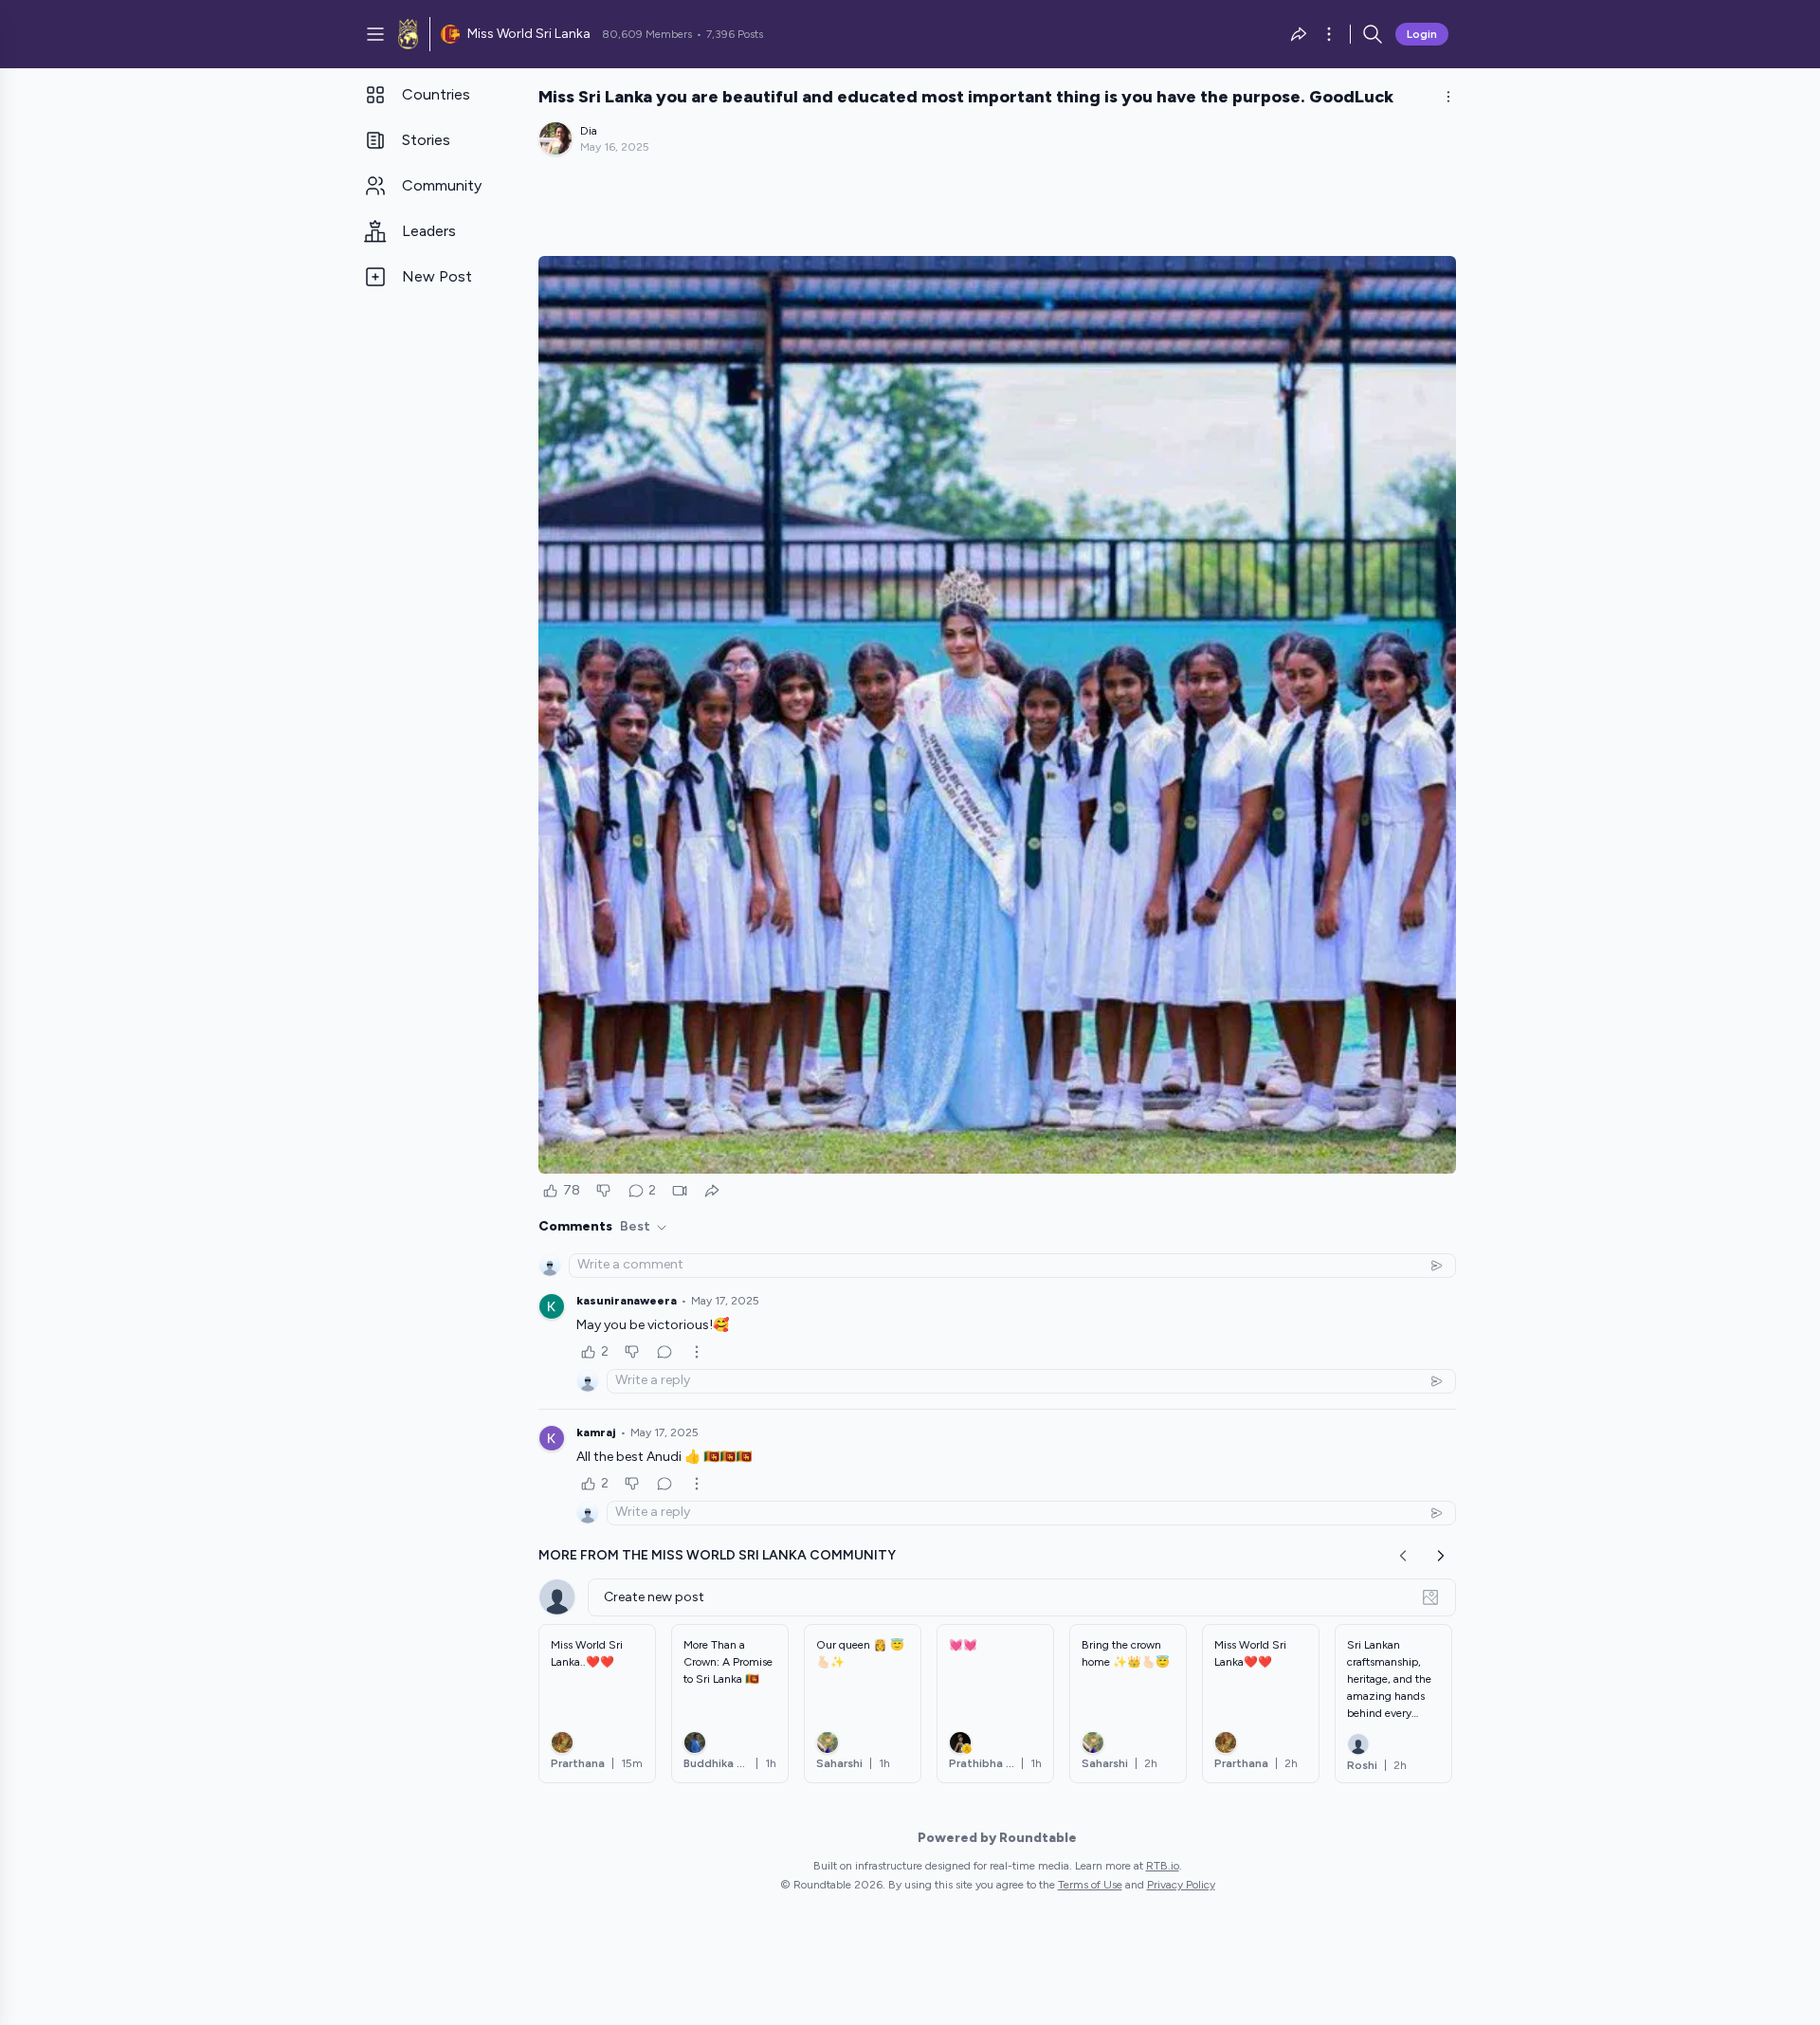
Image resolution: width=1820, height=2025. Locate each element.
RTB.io (1163, 1866)
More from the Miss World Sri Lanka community (717, 1555)
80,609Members (647, 34)
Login (1422, 34)
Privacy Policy (1181, 1885)
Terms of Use (1090, 1885)
